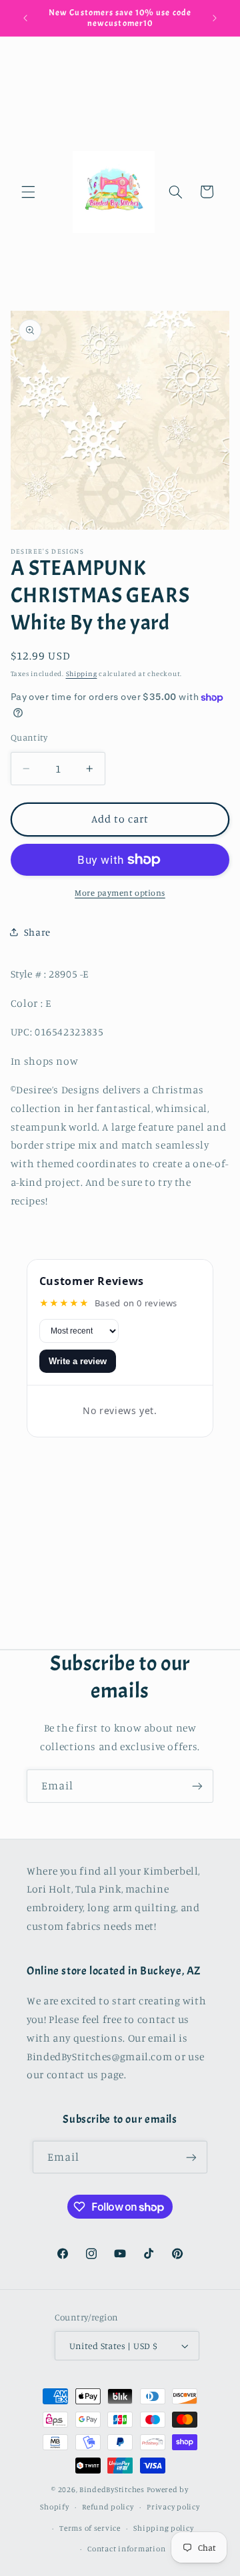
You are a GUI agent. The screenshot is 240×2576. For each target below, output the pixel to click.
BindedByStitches (112, 2489)
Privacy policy (173, 2507)
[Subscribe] (197, 1786)
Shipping (82, 673)
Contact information (126, 2549)
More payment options (120, 893)
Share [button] (37, 932)
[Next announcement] (215, 18)
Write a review (78, 1361)
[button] (28, 192)
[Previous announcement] (25, 18)
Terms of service (90, 2528)
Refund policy (108, 2507)
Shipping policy (163, 2528)
